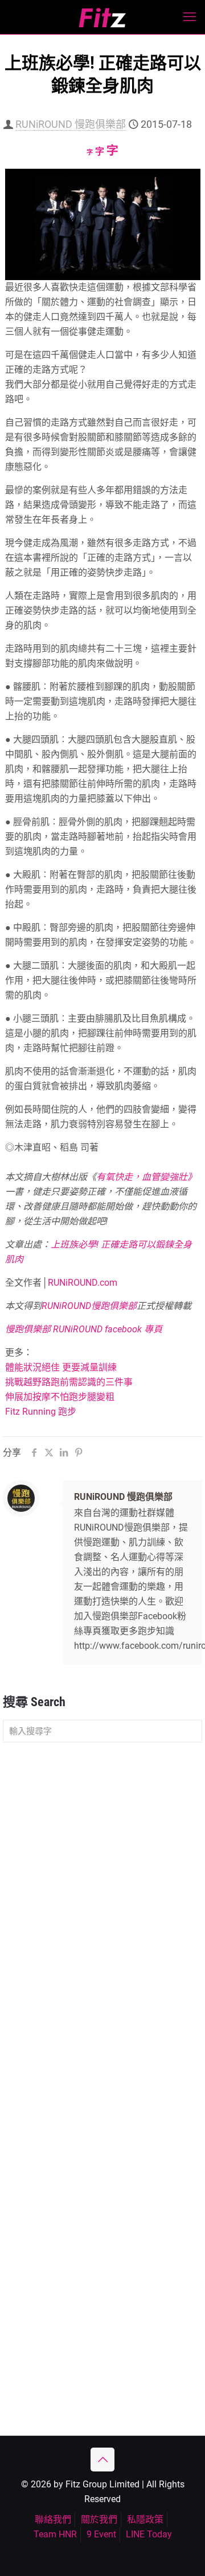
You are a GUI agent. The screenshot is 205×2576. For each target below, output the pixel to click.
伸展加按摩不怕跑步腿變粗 (60, 1397)
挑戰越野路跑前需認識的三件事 (69, 1382)
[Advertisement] (102, 1862)
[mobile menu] (190, 17)
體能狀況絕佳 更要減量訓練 (61, 1367)
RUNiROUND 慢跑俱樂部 (71, 124)
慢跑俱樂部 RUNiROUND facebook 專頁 (84, 1329)
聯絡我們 (53, 2519)
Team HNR (55, 2534)
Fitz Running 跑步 (41, 1412)
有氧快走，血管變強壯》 (146, 1177)
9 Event (101, 2534)
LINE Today (149, 2534)
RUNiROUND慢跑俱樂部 (89, 1306)
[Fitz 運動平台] (102, 17)
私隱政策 (145, 2519)
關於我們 (99, 2519)
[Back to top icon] (102, 2460)
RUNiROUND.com (83, 1283)
